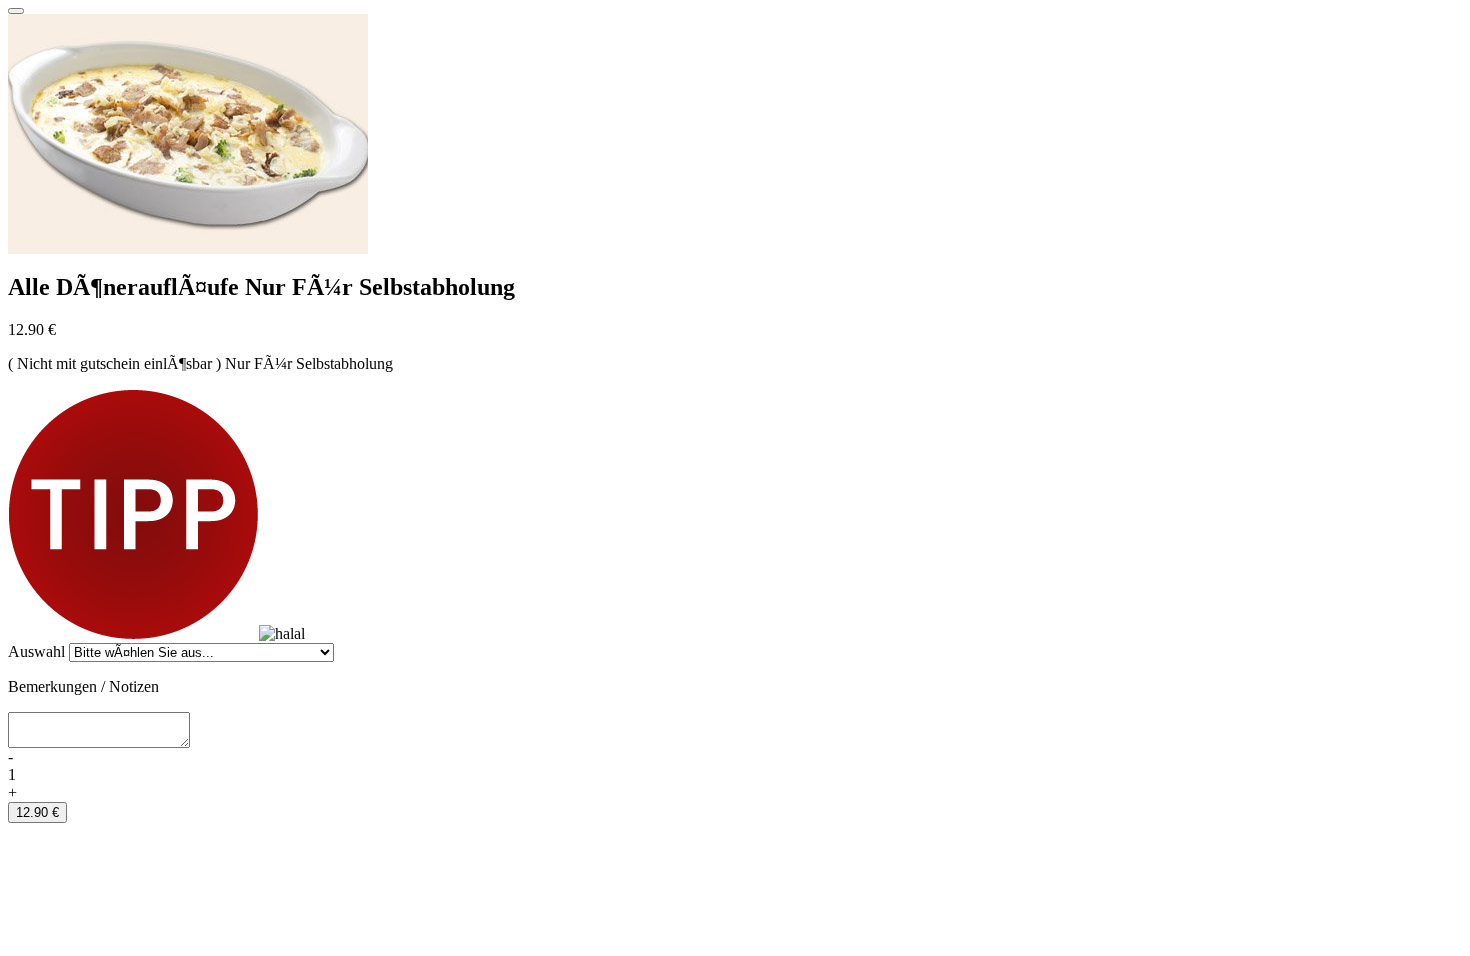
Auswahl (36, 651)
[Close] (16, 11)
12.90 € (37, 812)
